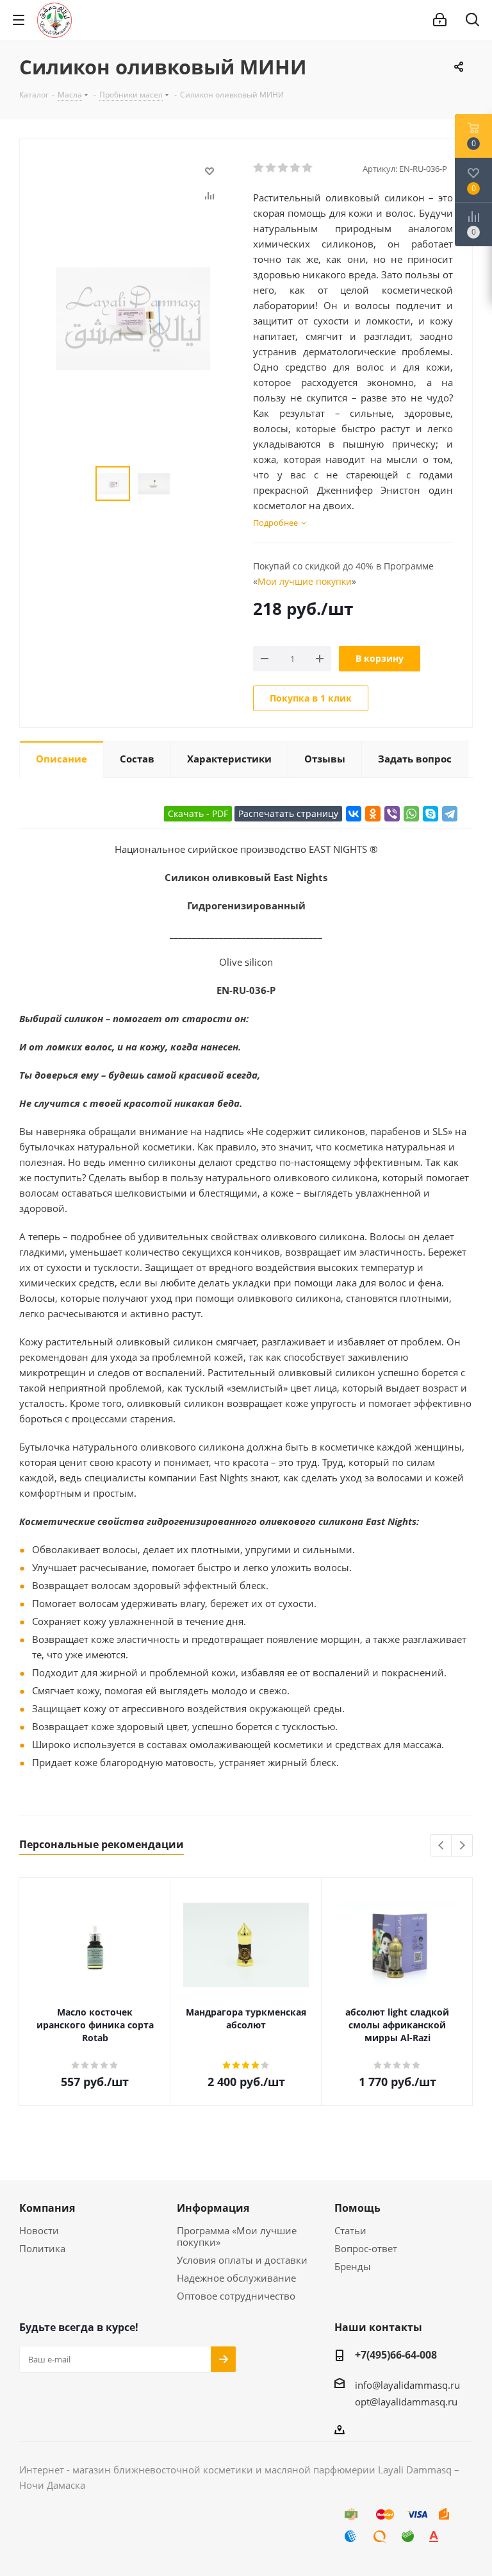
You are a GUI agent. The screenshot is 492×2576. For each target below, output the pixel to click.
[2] (271, 168)
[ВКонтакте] (354, 814)
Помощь (357, 2208)
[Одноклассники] (373, 814)
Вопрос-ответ (366, 2248)
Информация (213, 2208)
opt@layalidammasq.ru (406, 2402)
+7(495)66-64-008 (396, 2355)
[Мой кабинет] (440, 20)
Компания (47, 2208)
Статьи (350, 2230)
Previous (442, 1846)
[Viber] (392, 814)
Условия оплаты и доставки (242, 2260)
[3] (283, 168)
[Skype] (430, 814)
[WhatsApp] (411, 814)
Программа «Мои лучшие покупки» (237, 2236)
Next (462, 1846)
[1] (259, 168)
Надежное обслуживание (236, 2278)
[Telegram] (450, 814)
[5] (308, 168)
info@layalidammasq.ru (407, 2385)
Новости (39, 2230)
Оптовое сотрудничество (236, 2296)
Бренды (353, 2266)
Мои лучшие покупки (305, 581)
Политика (42, 2248)
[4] (296, 168)
